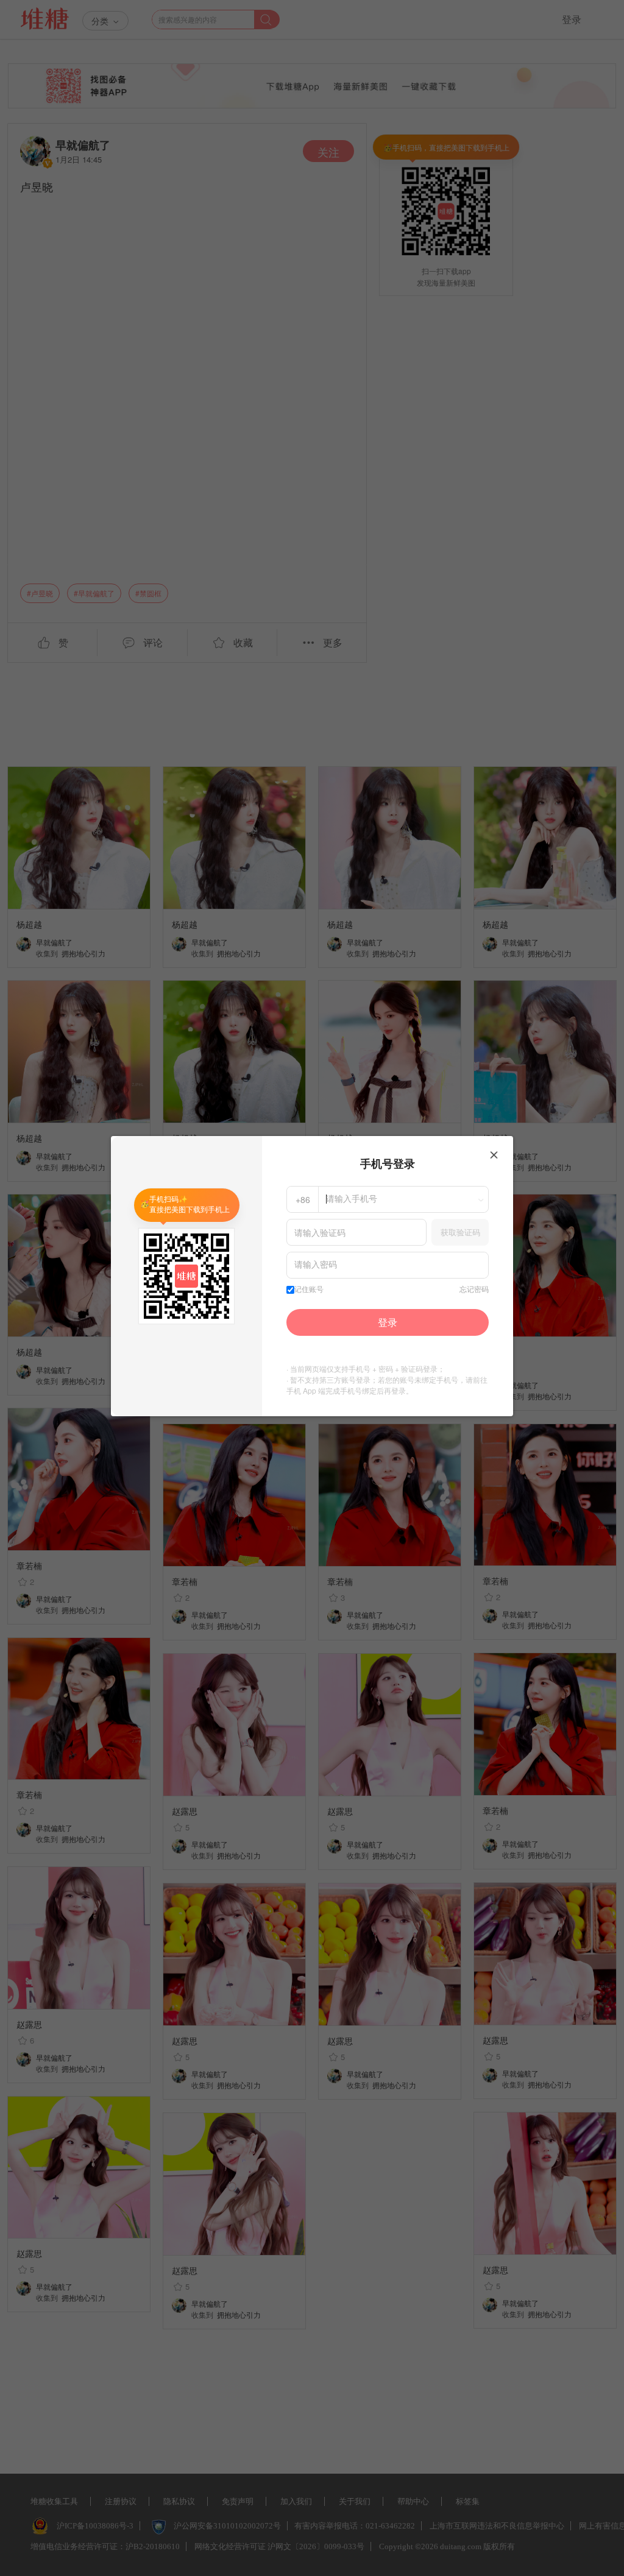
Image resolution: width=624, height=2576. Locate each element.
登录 (388, 1322)
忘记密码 (474, 1290)
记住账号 (309, 1290)
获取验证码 (460, 1232)
